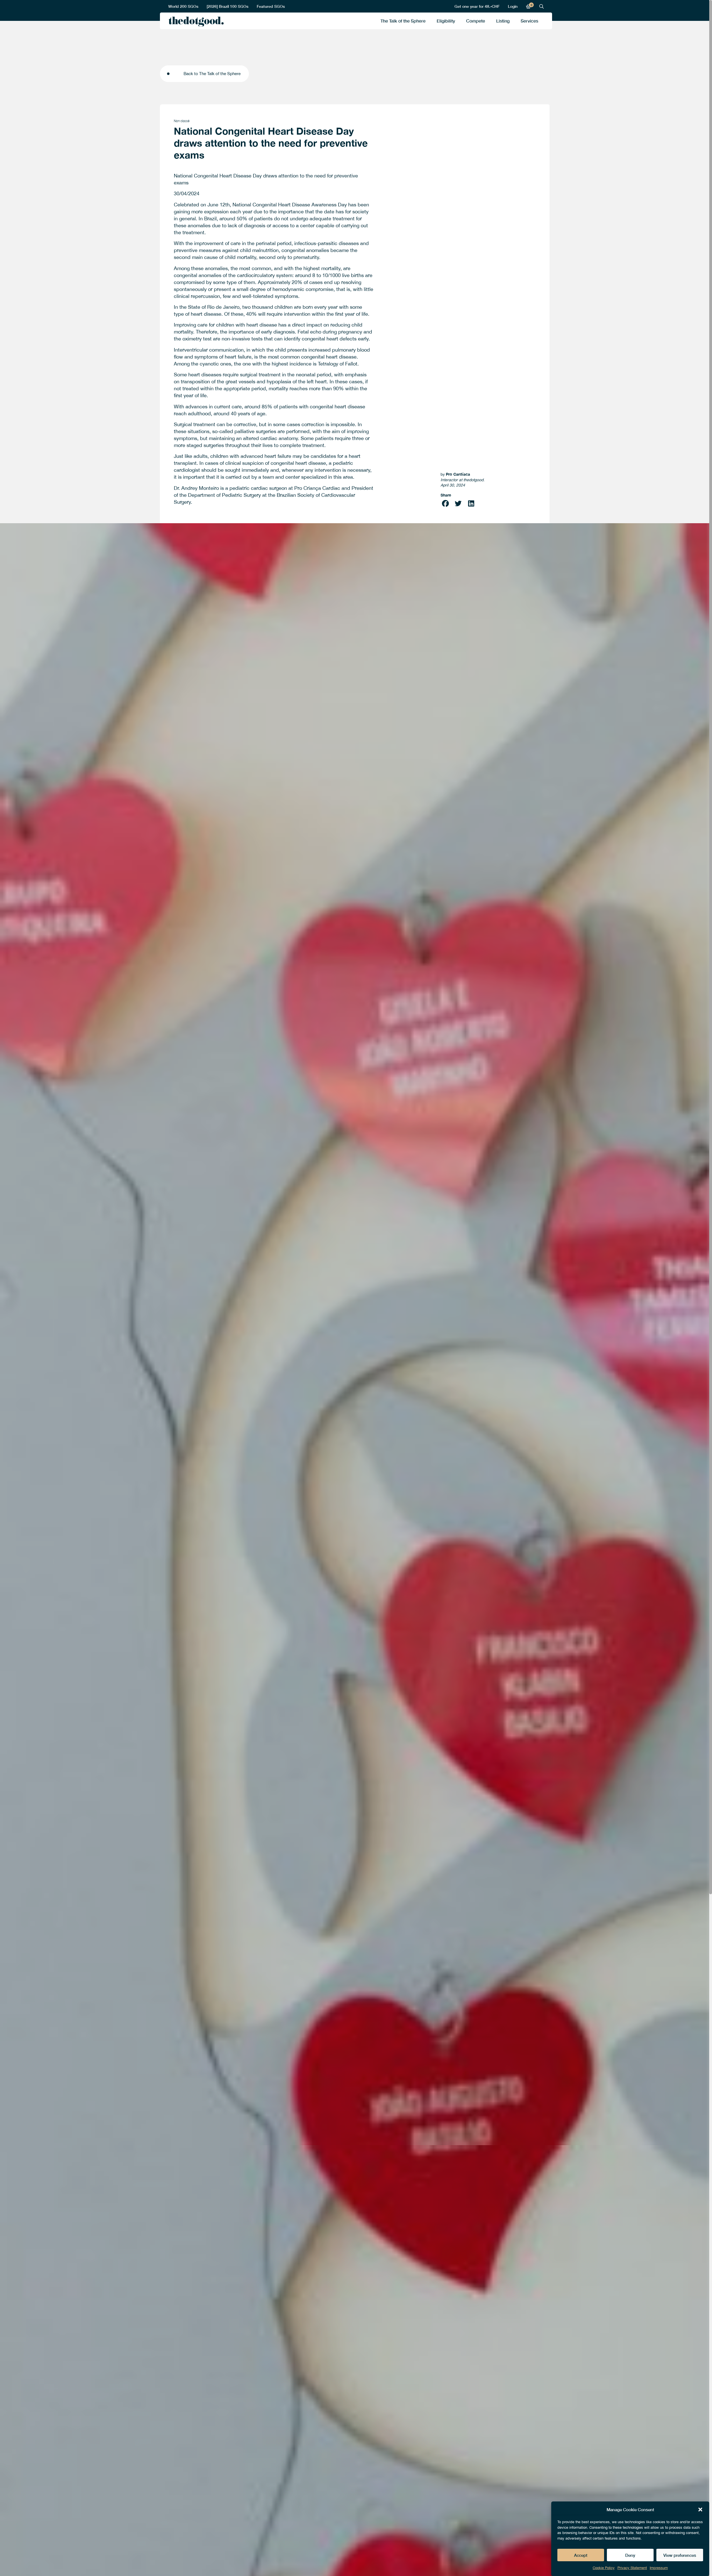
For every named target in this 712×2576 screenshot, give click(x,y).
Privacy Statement (632, 2568)
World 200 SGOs (183, 6)
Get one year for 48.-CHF (477, 6)
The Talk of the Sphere (403, 21)
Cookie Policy (604, 2568)
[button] (700, 2510)
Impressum (659, 2568)
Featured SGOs (271, 6)
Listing (503, 21)
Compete (476, 21)
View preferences (680, 2555)
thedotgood (195, 22)
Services (529, 21)
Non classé (182, 121)
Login (513, 6)
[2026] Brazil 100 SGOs (228, 6)
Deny (630, 2555)
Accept (581, 2555)
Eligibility (446, 21)
